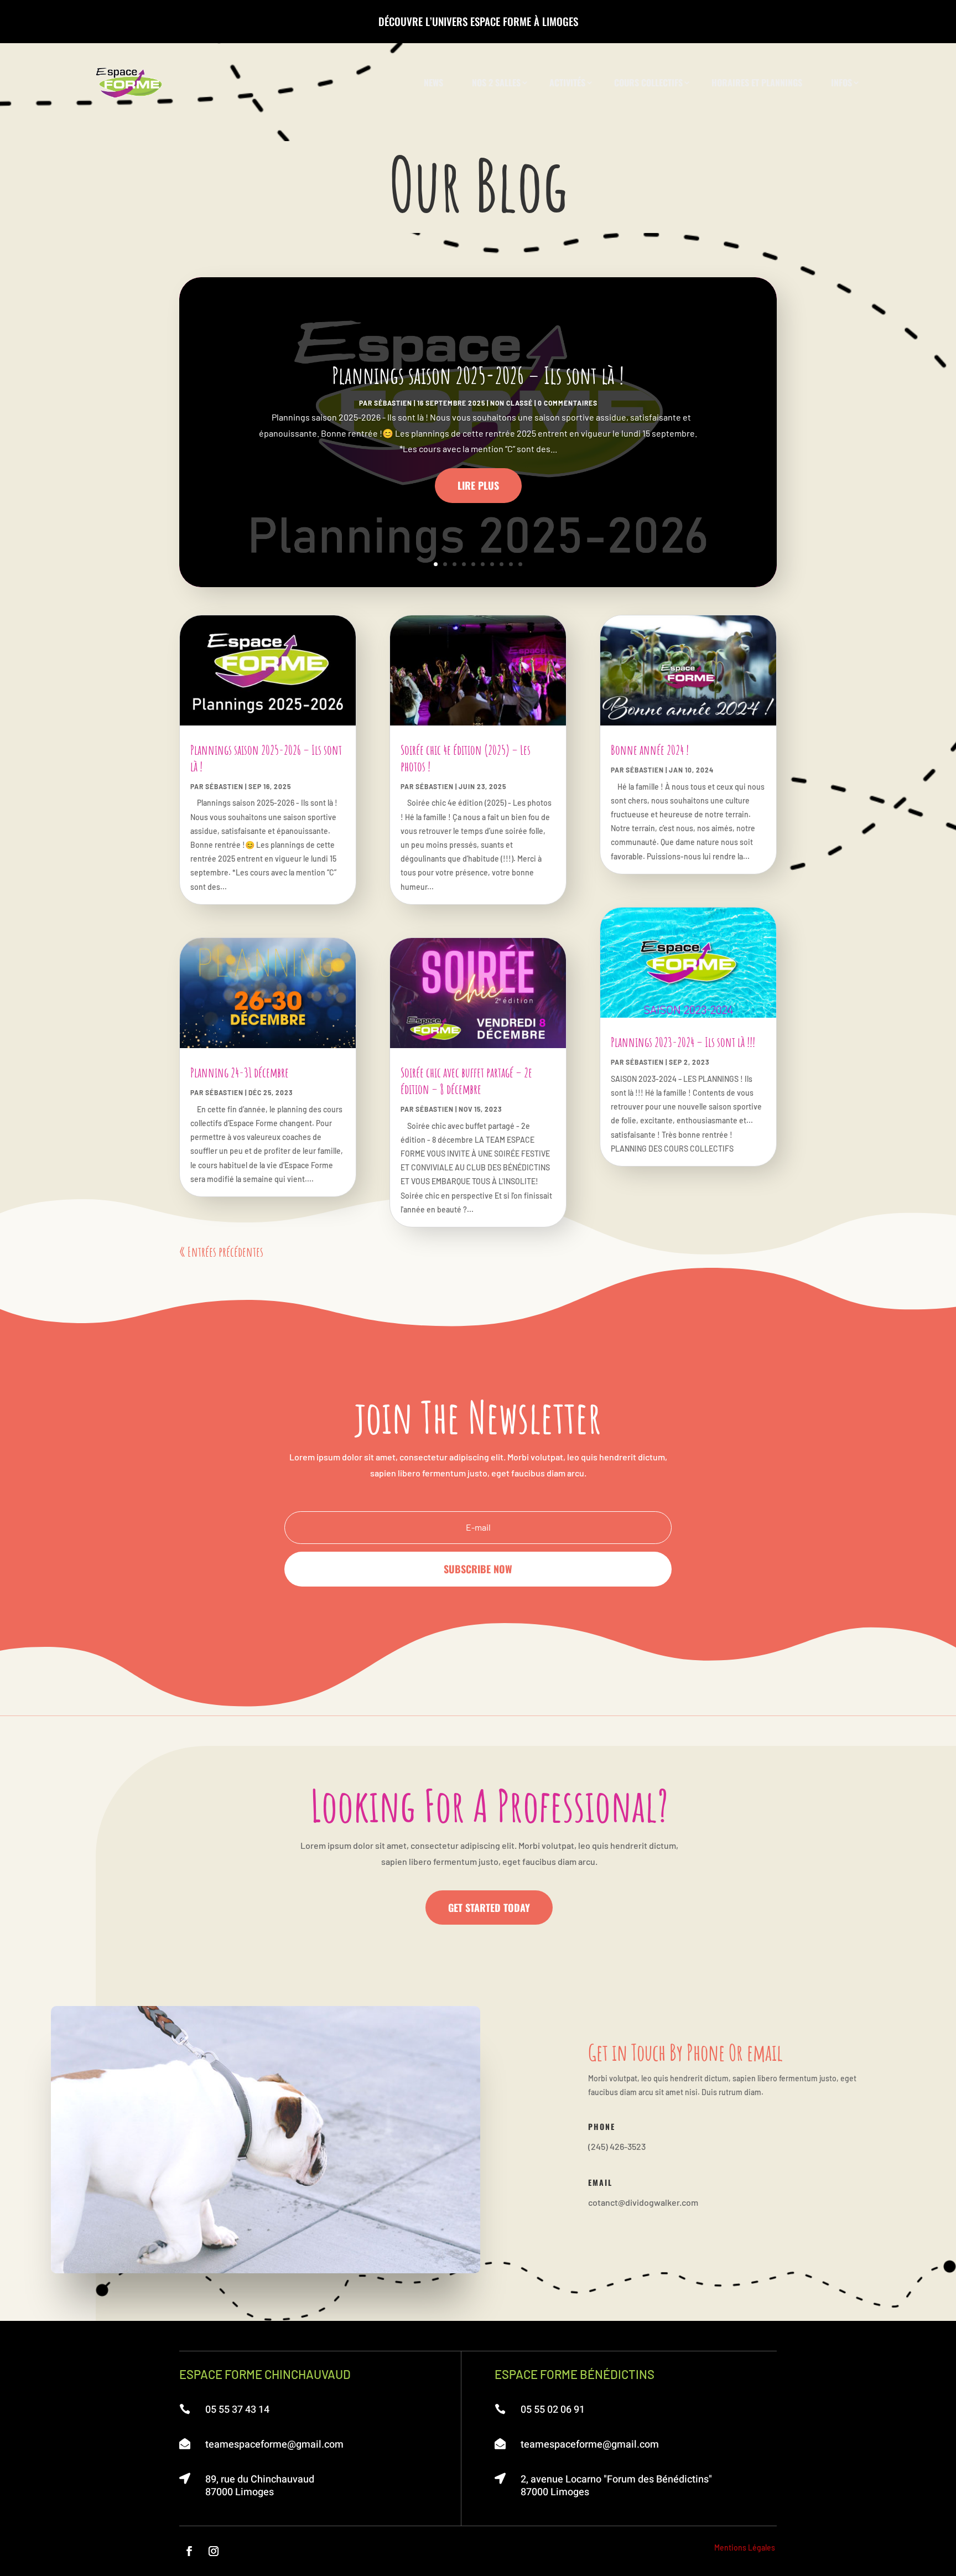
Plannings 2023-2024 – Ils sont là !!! (683, 1042)
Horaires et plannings (757, 82)
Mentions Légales (745, 2548)
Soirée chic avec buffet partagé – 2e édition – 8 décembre (466, 1081)
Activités (567, 82)
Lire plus (478, 485)
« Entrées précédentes (221, 1252)
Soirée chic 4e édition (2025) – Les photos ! (466, 758)
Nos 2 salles (496, 82)
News (433, 82)
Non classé (511, 403)
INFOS (841, 82)
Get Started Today (489, 1908)
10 (520, 564)
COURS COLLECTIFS (648, 82)
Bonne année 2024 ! (650, 750)
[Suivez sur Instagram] (214, 2551)
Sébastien (393, 403)
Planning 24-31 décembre (240, 1072)
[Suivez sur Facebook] (189, 2551)
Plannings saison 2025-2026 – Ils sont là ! (478, 375)
